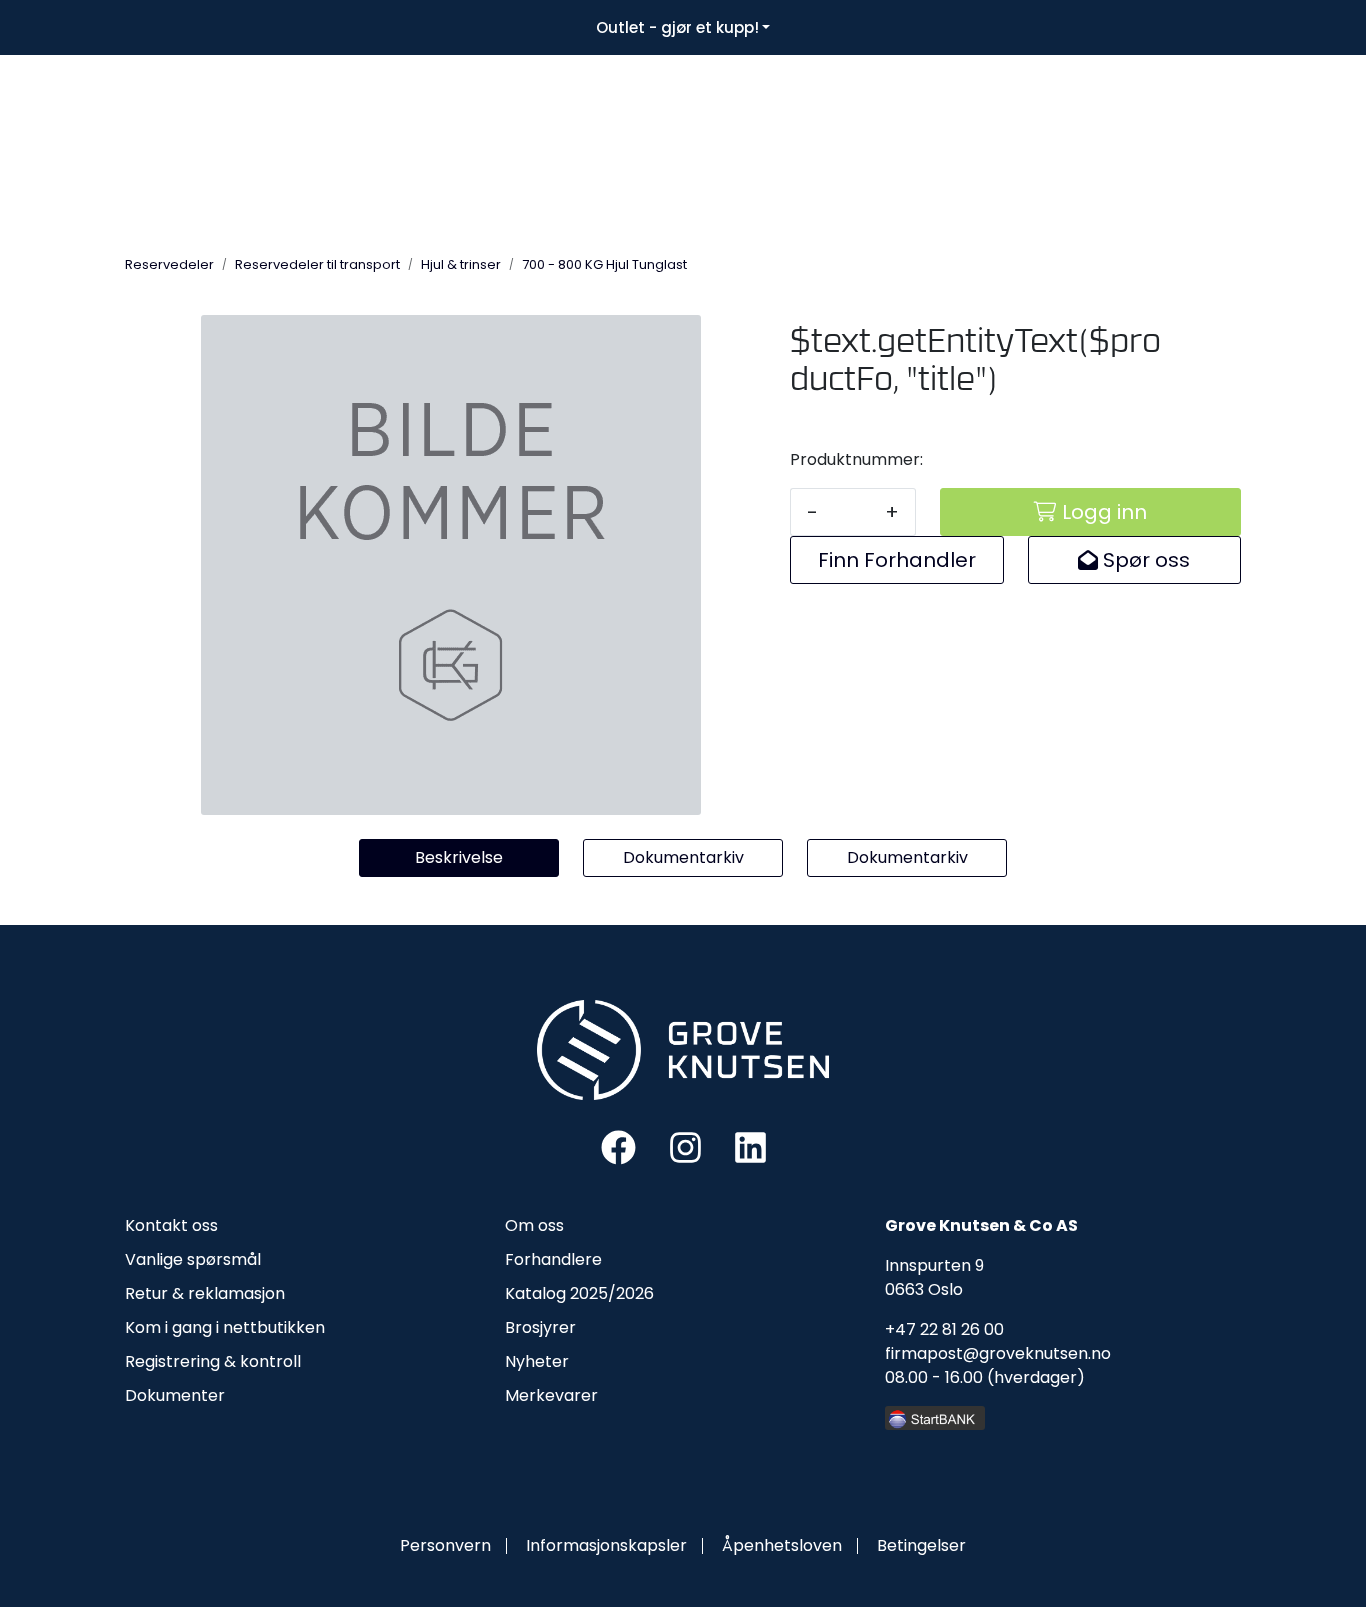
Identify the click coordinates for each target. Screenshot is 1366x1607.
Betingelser (921, 1545)
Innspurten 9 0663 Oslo (934, 1277)
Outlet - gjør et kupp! (677, 27)
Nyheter (537, 1361)
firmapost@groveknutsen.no (998, 1353)
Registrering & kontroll (213, 1361)
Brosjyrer (540, 1327)
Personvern (445, 1545)
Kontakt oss (171, 1225)
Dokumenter (175, 1395)
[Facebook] (618, 1145)
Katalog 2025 (556, 1293)
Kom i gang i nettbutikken (225, 1327)
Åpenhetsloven (782, 1545)
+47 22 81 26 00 (944, 1329)
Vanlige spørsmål (193, 1259)
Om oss (534, 1225)
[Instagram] (685, 1145)
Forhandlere (553, 1259)
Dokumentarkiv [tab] (683, 857)
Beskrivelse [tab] (459, 857)
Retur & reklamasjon (205, 1293)
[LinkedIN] (750, 1145)
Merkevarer (551, 1395)
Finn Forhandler (897, 560)
